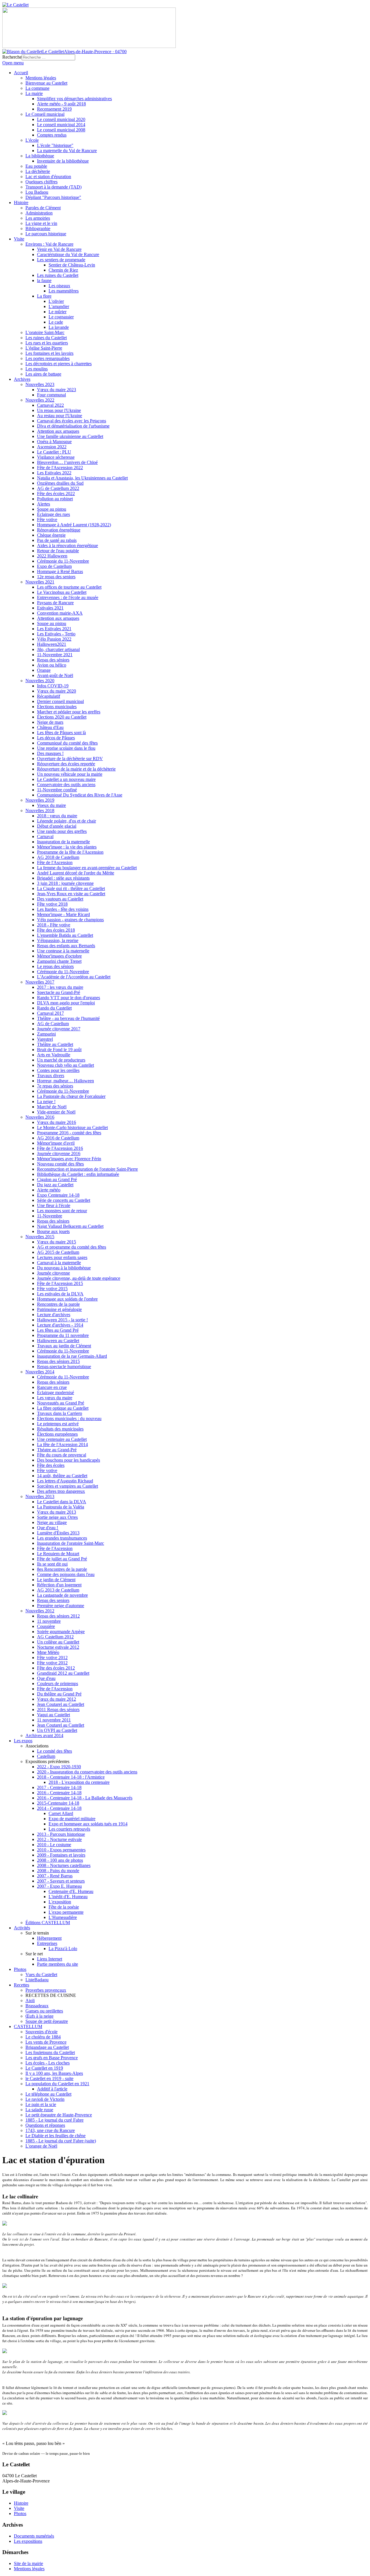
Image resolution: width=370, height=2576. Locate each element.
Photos (20, 2513)
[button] (37, 1746)
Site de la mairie (28, 2563)
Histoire (21, 2503)
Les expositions (28, 2541)
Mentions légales (29, 2569)
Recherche (12, 57)
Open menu (13, 63)
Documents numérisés (34, 2536)
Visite (19, 2508)
